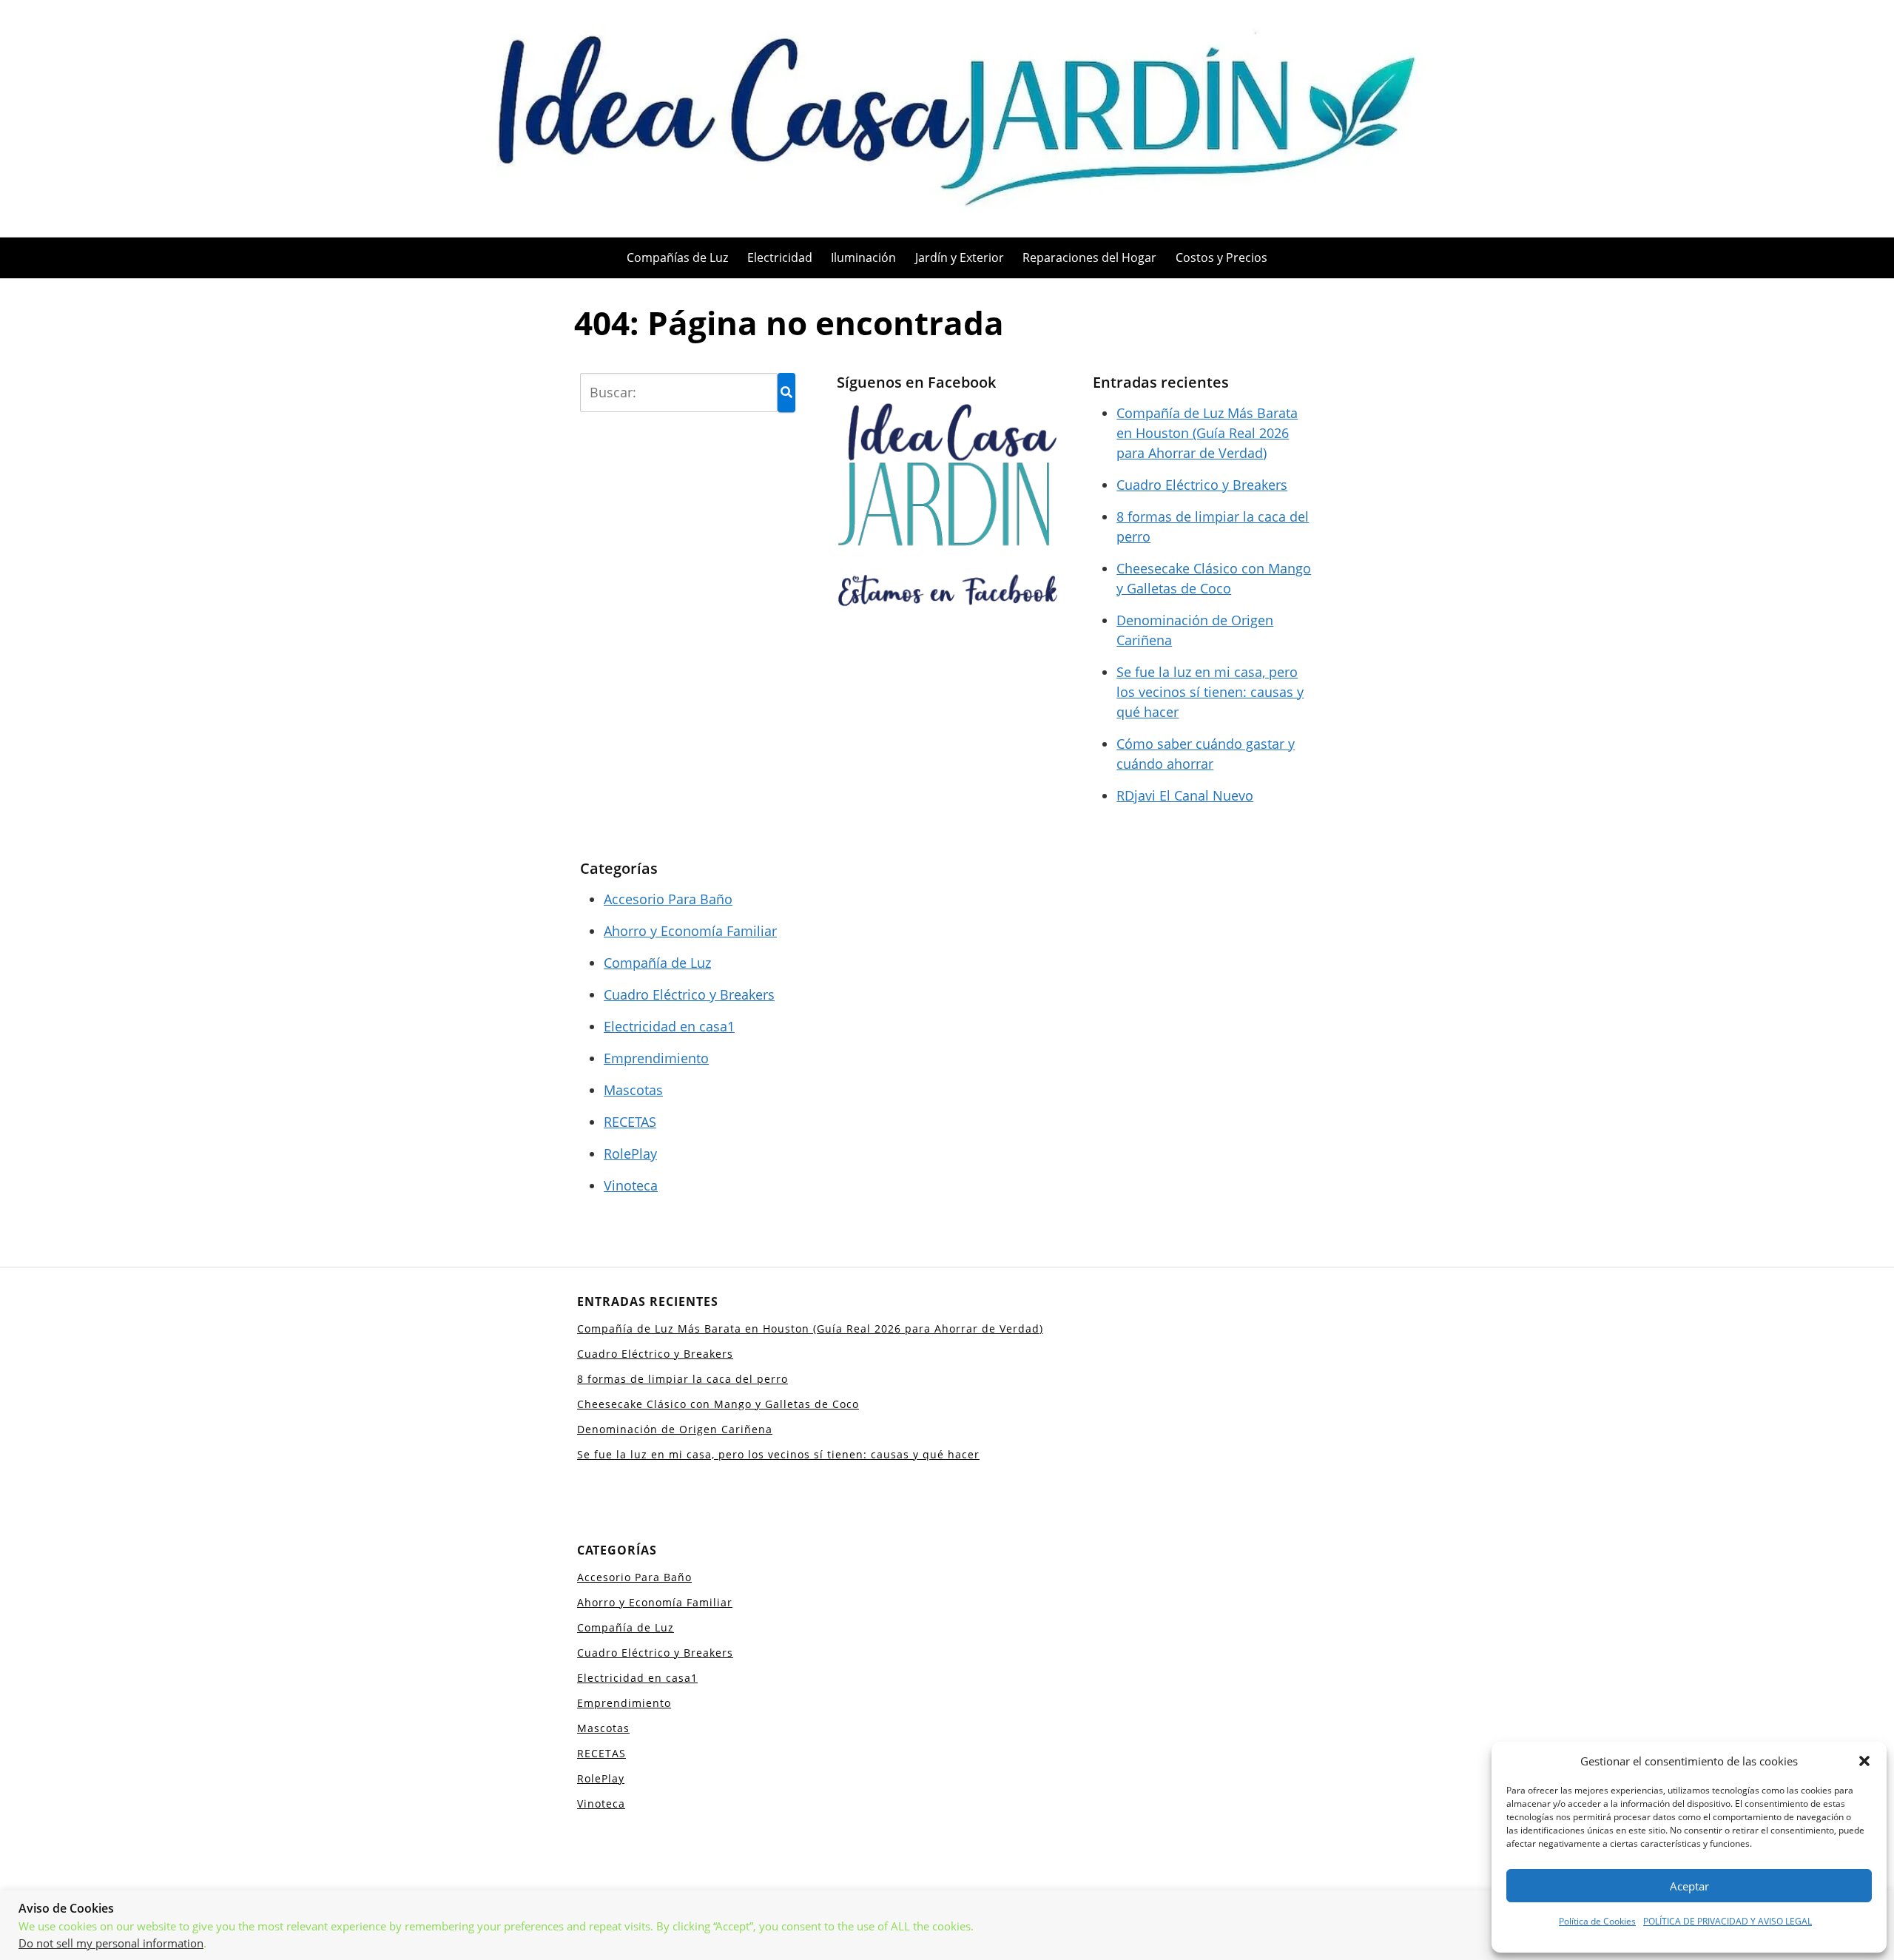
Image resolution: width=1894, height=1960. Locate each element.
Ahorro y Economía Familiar (690, 931)
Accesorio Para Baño (668, 899)
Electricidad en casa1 (669, 1026)
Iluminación (863, 257)
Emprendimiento (656, 1058)
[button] (1864, 1761)
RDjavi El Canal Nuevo (1185, 795)
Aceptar (1689, 1886)
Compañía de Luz (657, 963)
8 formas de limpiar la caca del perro (683, 1379)
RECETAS (630, 1122)
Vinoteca (631, 1185)
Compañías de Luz (677, 257)
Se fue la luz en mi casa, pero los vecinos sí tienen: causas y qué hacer (1210, 692)
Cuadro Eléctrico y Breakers (1202, 485)
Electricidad (780, 257)
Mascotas (633, 1090)
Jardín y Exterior (960, 257)
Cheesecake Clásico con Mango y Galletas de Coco (718, 1404)
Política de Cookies (1597, 1921)
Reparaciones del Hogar (1089, 257)
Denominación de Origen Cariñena (675, 1429)
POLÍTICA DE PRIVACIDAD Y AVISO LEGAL (1728, 1921)
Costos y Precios (1221, 257)
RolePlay (630, 1154)
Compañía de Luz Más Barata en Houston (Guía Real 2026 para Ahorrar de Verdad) (1207, 433)
